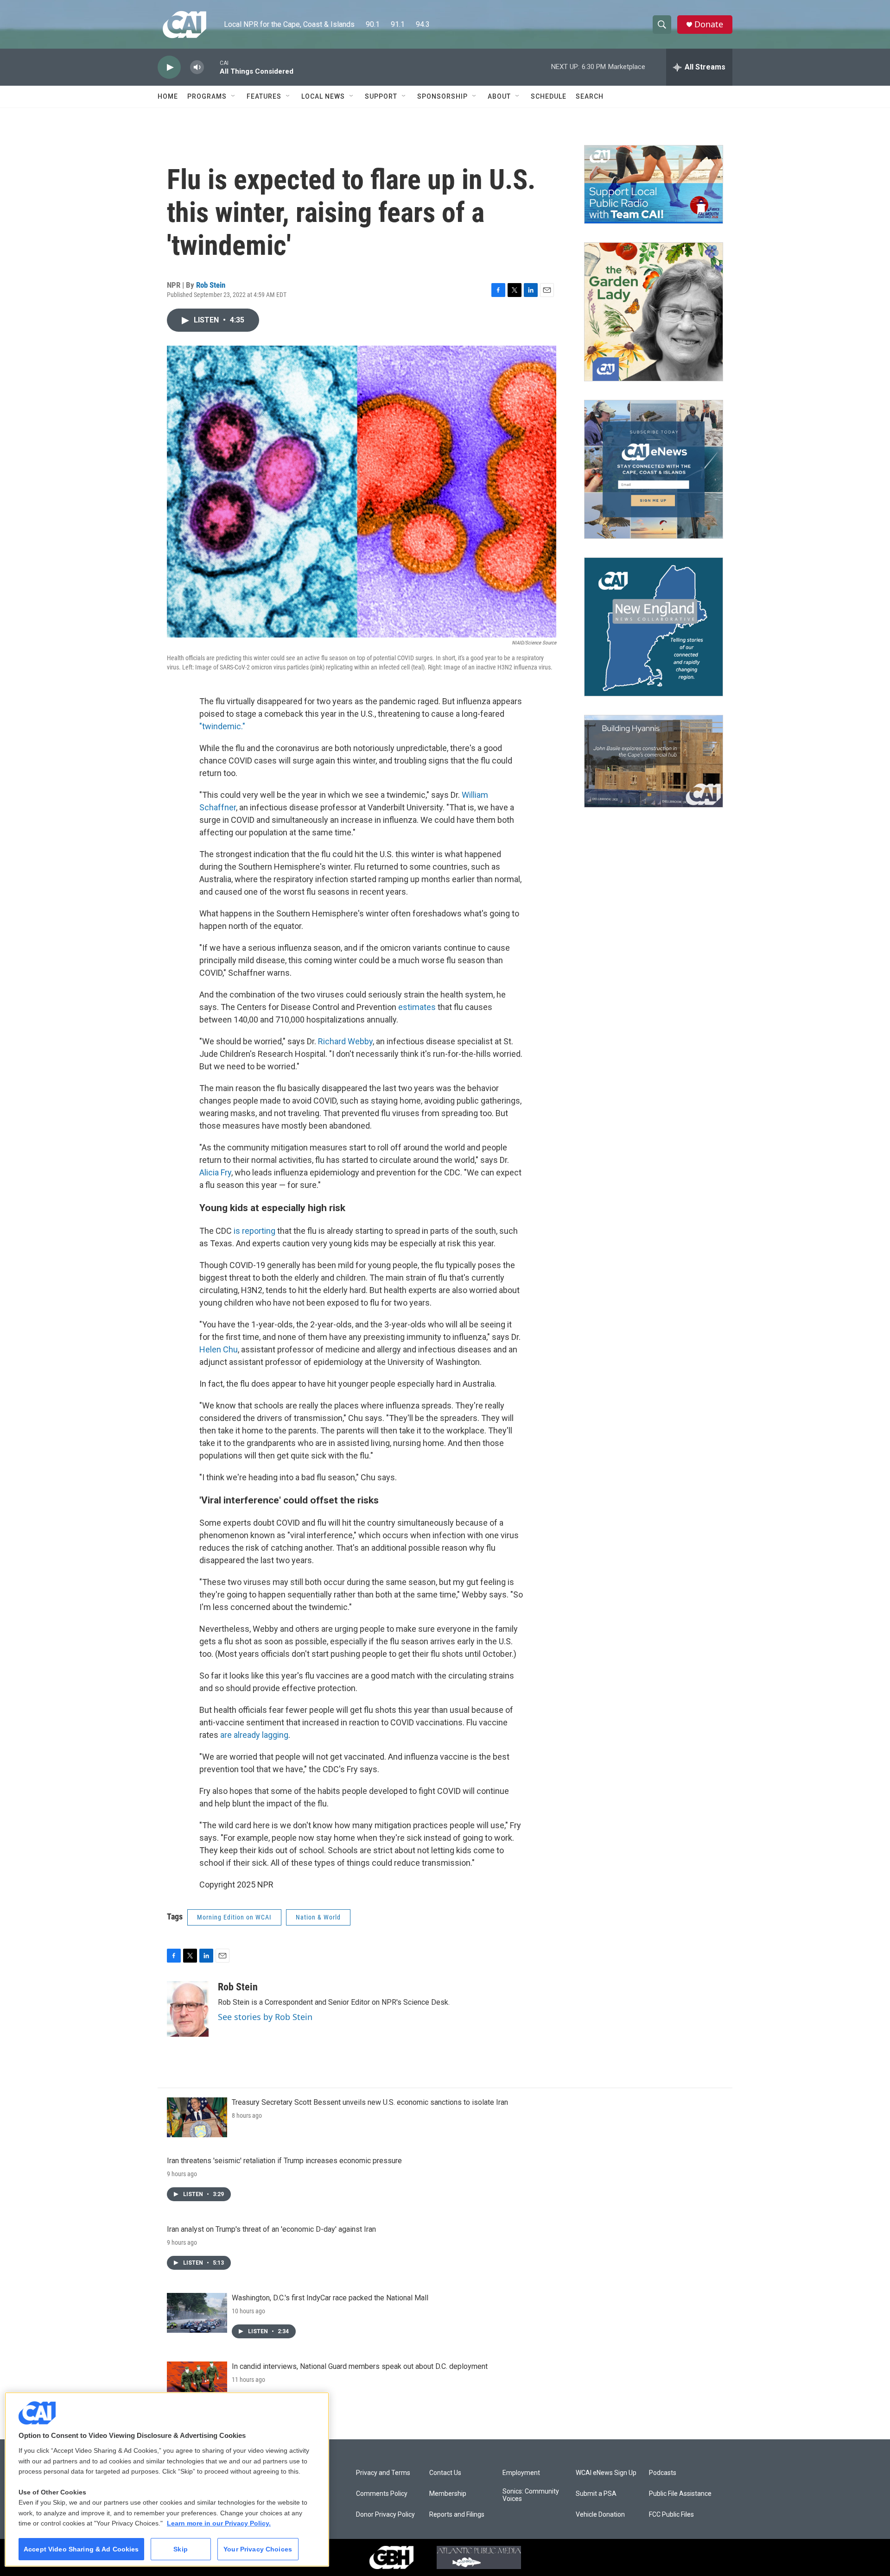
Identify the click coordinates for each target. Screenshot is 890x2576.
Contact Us (445, 2473)
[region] (167, 2479)
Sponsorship (442, 96)
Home (168, 96)
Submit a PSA (596, 2494)
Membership (448, 2494)
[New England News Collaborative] (654, 627)
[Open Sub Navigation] (234, 96)
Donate (709, 24)
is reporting (255, 1231)
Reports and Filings (457, 2515)
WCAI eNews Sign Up (606, 2473)
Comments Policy (382, 2494)
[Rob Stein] (188, 2009)
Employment (521, 2473)
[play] (169, 67)
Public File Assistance (680, 2494)
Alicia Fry (215, 1172)
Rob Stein (211, 285)
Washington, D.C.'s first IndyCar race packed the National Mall (330, 2298)
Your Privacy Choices (258, 2549)
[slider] (212, 67)
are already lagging (254, 1735)
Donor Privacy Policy (385, 2515)
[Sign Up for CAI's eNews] (654, 469)
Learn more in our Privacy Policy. (219, 2523)
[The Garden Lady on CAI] (654, 312)
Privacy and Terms (383, 2473)
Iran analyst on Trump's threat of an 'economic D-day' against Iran (271, 2229)
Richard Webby (345, 1041)
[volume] (197, 67)
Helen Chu (219, 1349)
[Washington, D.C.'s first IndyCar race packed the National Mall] (197, 2313)
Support (381, 96)
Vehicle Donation (600, 2515)
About (499, 96)
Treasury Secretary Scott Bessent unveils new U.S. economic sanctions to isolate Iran (370, 2102)
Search (590, 96)
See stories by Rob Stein (265, 2017)
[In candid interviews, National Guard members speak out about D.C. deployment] (197, 2381)
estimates (418, 1007)
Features (264, 96)
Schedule (549, 96)
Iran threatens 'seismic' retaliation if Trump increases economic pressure (284, 2161)
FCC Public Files (671, 2515)
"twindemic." (222, 726)
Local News (323, 96)
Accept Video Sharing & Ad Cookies (81, 2549)
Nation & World (318, 1917)
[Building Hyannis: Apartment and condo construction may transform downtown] (654, 761)
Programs (207, 96)
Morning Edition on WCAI (234, 1917)
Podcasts (663, 2473)
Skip (181, 2549)
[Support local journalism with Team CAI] (654, 184)
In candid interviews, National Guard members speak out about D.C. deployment (360, 2366)
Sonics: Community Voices (531, 2495)
